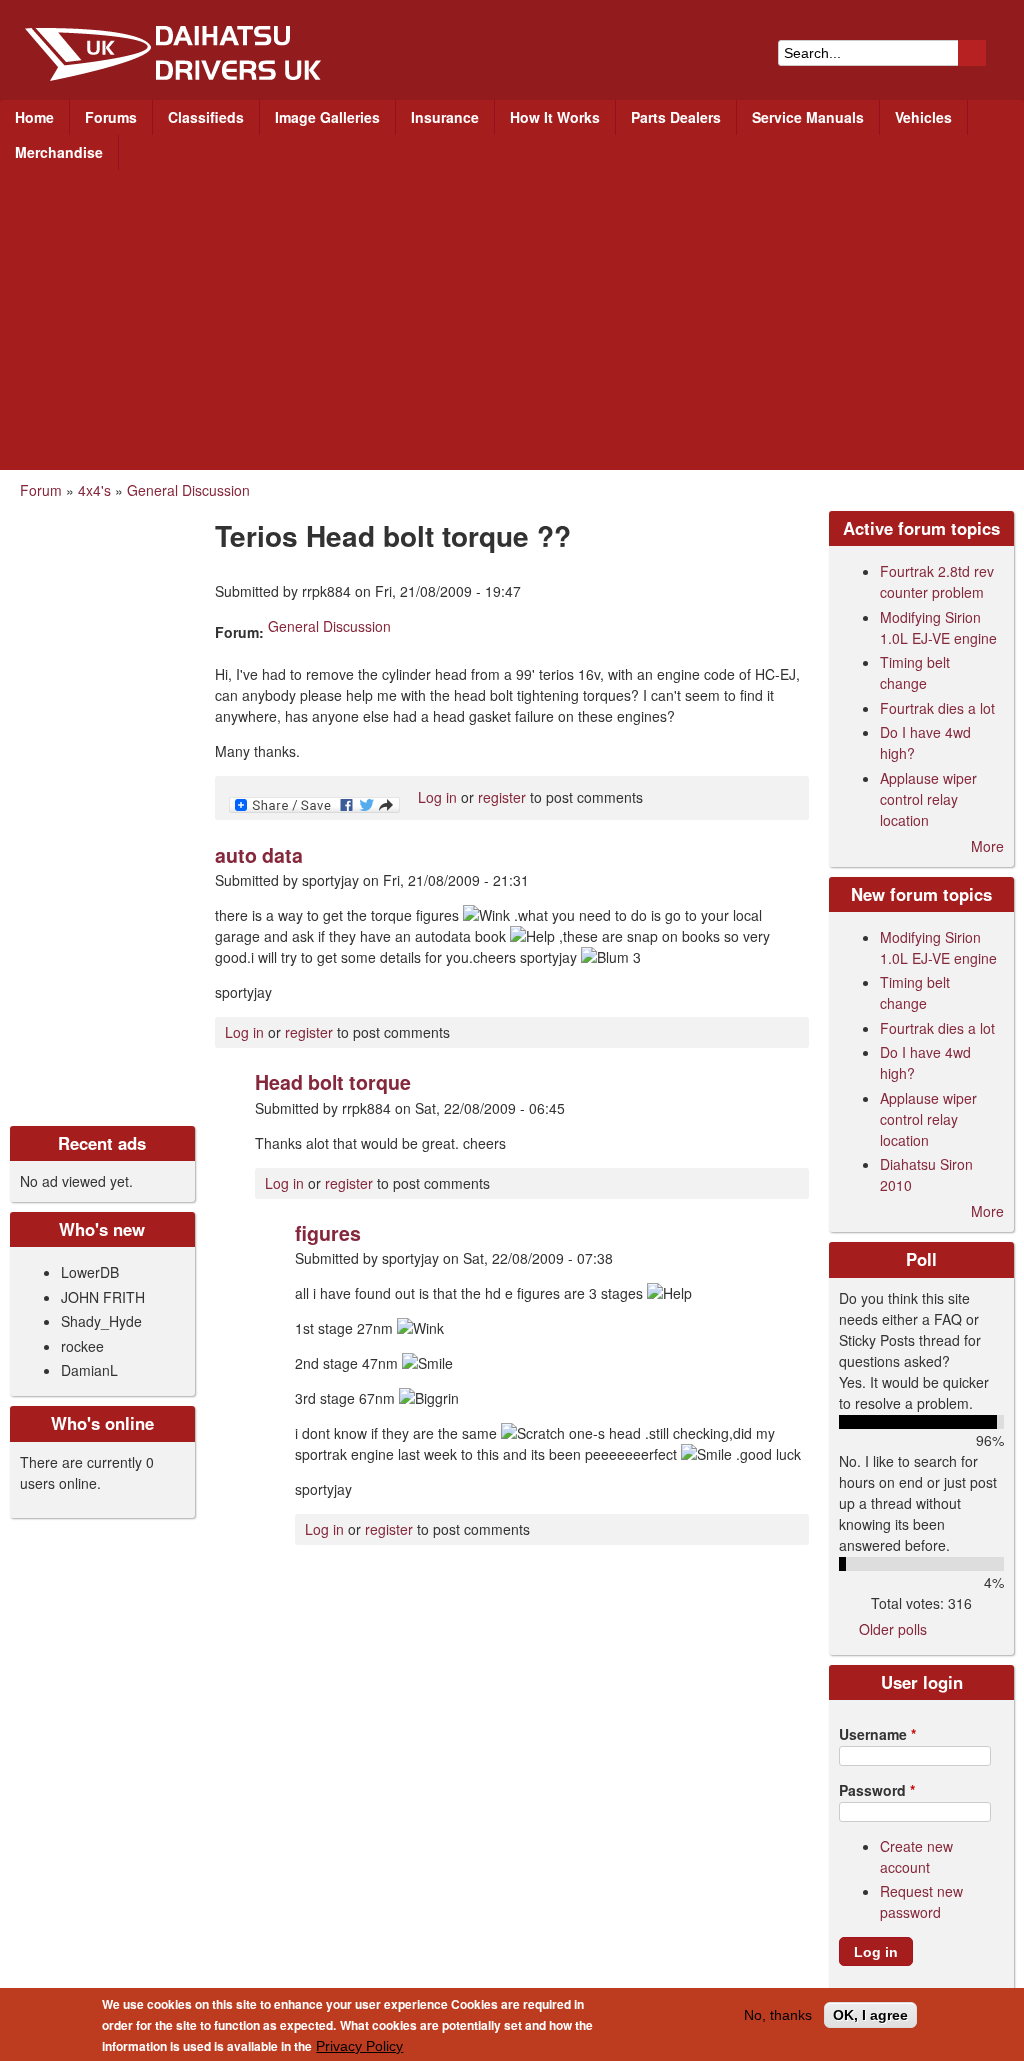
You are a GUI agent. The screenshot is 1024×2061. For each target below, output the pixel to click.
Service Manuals (808, 117)
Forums (111, 117)
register (502, 797)
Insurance (445, 117)
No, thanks (778, 2015)
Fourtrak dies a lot (937, 708)
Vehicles (923, 117)
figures (328, 1233)
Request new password (921, 1901)
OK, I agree (870, 2015)
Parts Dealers (676, 117)
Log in (437, 797)
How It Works (555, 117)
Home (34, 117)
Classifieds (206, 117)
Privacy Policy (359, 2046)
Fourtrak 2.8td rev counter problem (937, 581)
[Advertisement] (512, 320)
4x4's (94, 490)
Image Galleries (327, 117)
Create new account (916, 1856)
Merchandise (59, 152)
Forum (41, 490)
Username (877, 1734)
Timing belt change (915, 672)
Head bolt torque (333, 1082)
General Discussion (188, 490)
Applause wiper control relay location (928, 799)
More (987, 846)
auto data (259, 855)
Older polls (893, 1629)
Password (877, 1790)
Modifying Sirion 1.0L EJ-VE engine (938, 627)
